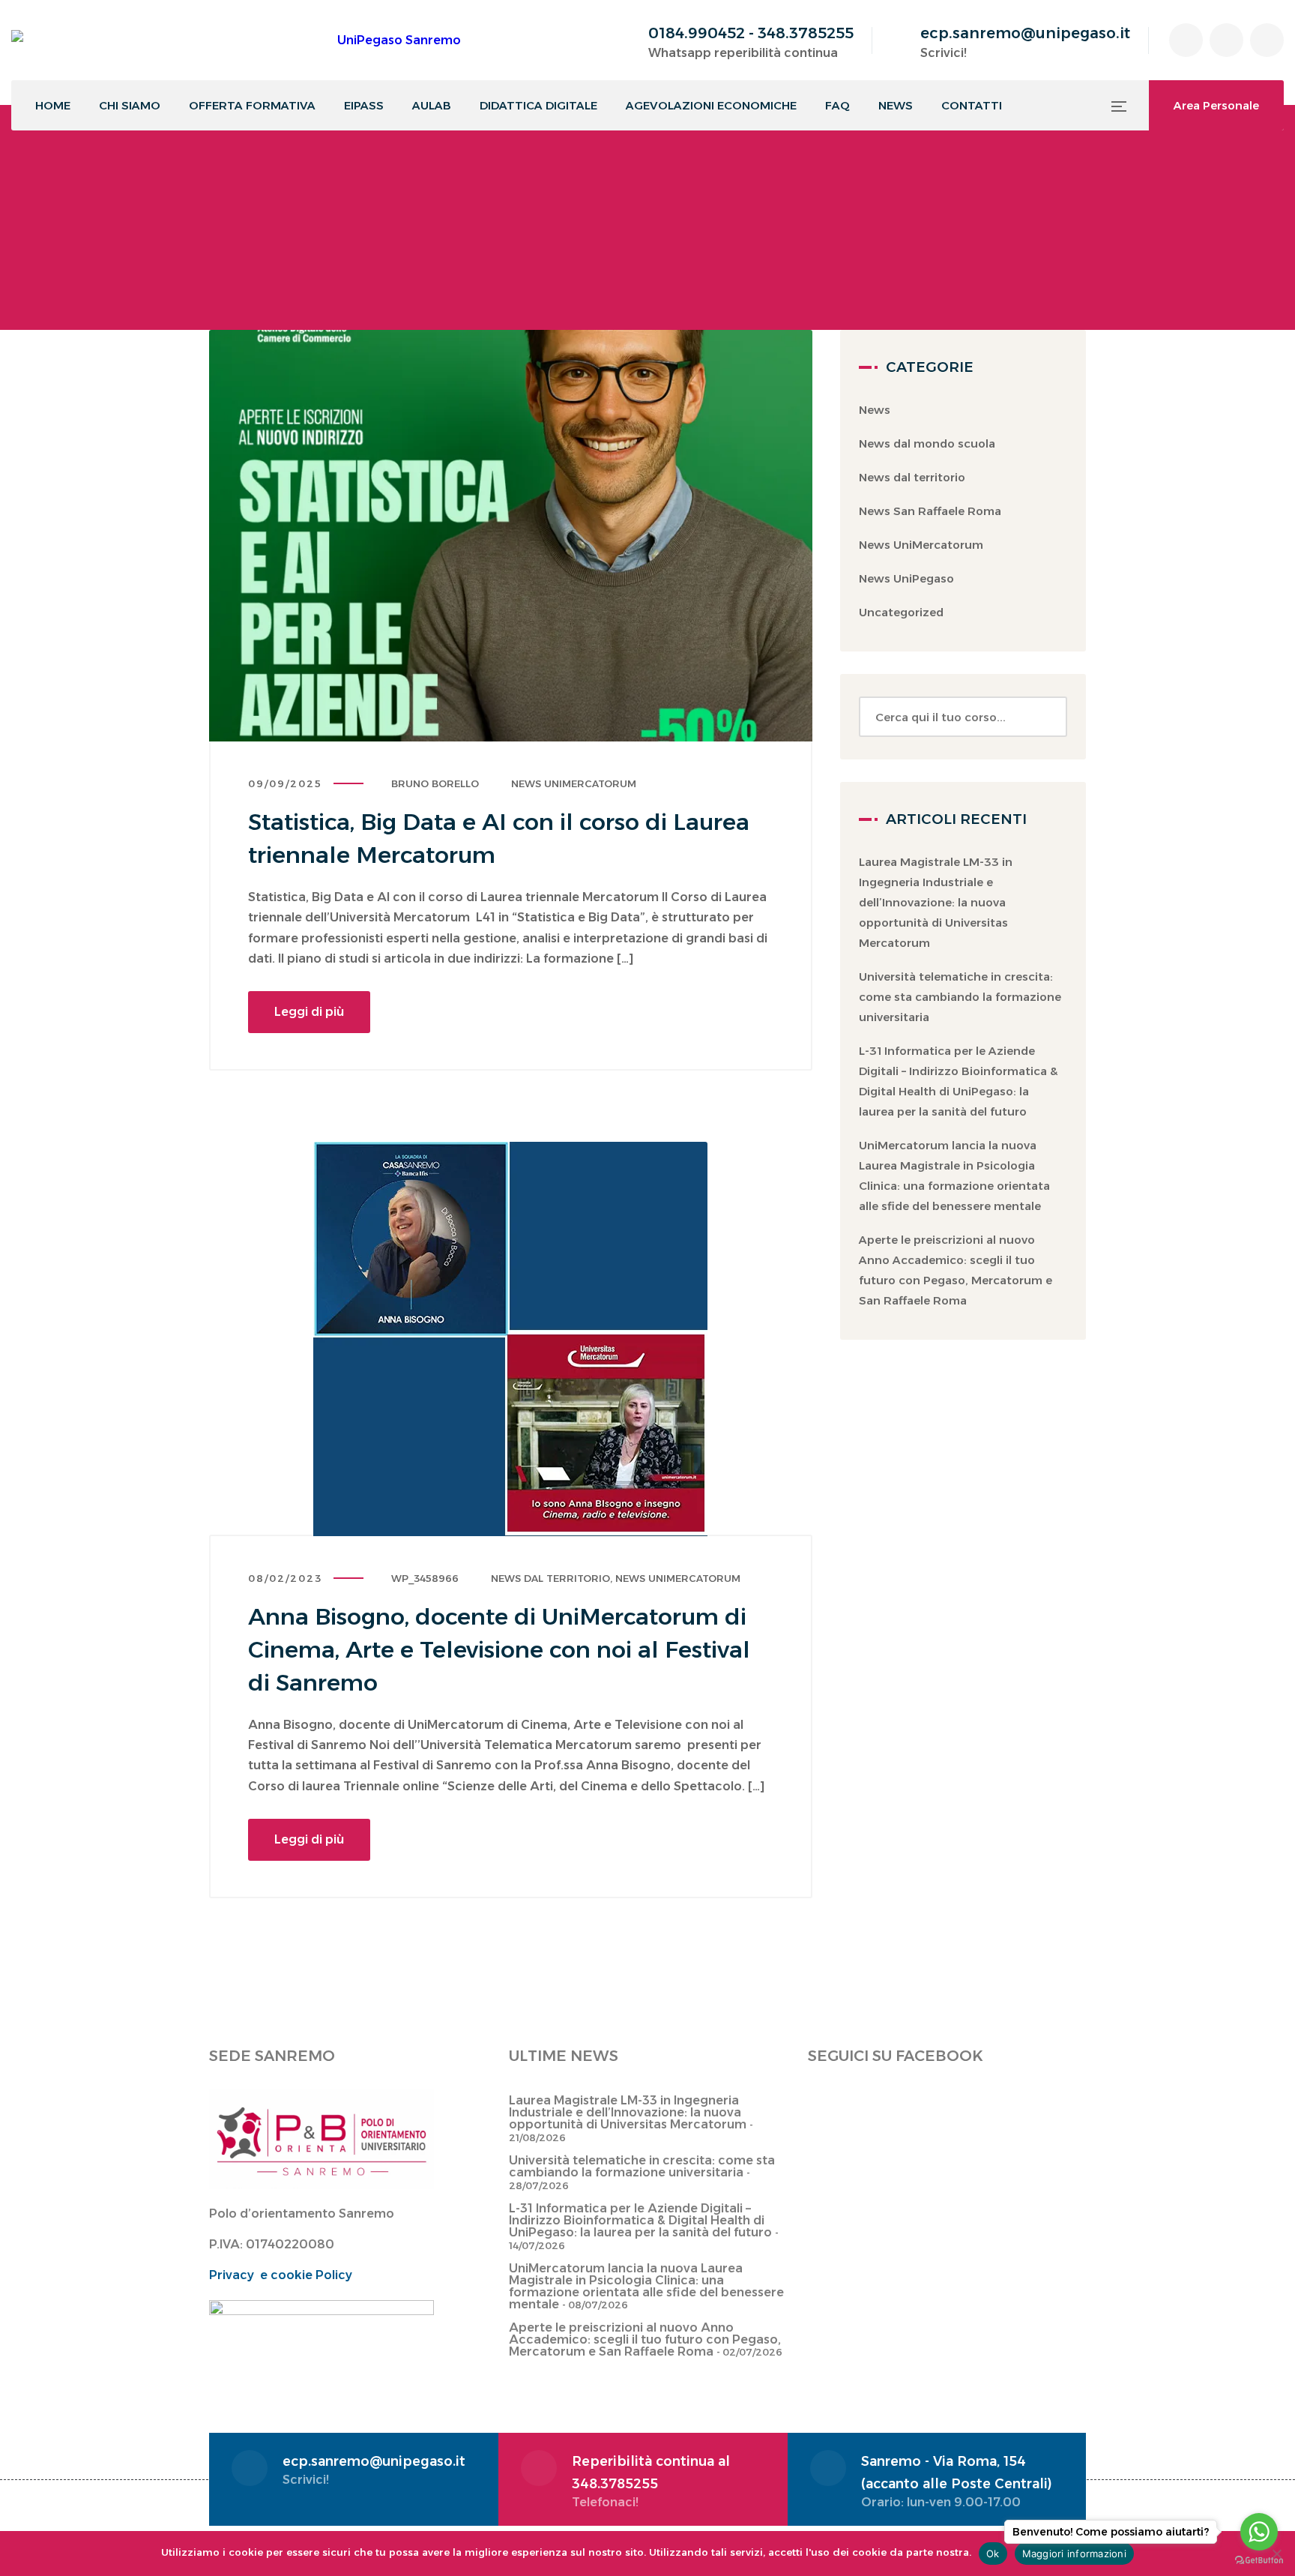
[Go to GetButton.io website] (1259, 2561)
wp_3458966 (425, 1578)
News (875, 410)
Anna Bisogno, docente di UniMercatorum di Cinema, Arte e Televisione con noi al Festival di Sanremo (499, 1650)
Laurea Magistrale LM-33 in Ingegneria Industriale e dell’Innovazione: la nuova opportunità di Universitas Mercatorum (936, 902)
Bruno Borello (435, 783)
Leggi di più (309, 1012)
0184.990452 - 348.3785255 (751, 33)
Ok (993, 2554)
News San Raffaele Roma (930, 511)
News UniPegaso (906, 578)
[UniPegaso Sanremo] (236, 40)
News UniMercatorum (574, 783)
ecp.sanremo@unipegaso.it (1025, 33)
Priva (224, 2275)
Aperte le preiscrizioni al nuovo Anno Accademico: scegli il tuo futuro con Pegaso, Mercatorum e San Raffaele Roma (645, 2339)
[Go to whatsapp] (1259, 2532)
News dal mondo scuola (927, 443)
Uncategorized (901, 612)
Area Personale (1216, 105)
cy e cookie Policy (296, 2275)
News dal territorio (550, 1578)
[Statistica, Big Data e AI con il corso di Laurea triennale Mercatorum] (511, 536)
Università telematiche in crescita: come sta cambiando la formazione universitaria (960, 997)
